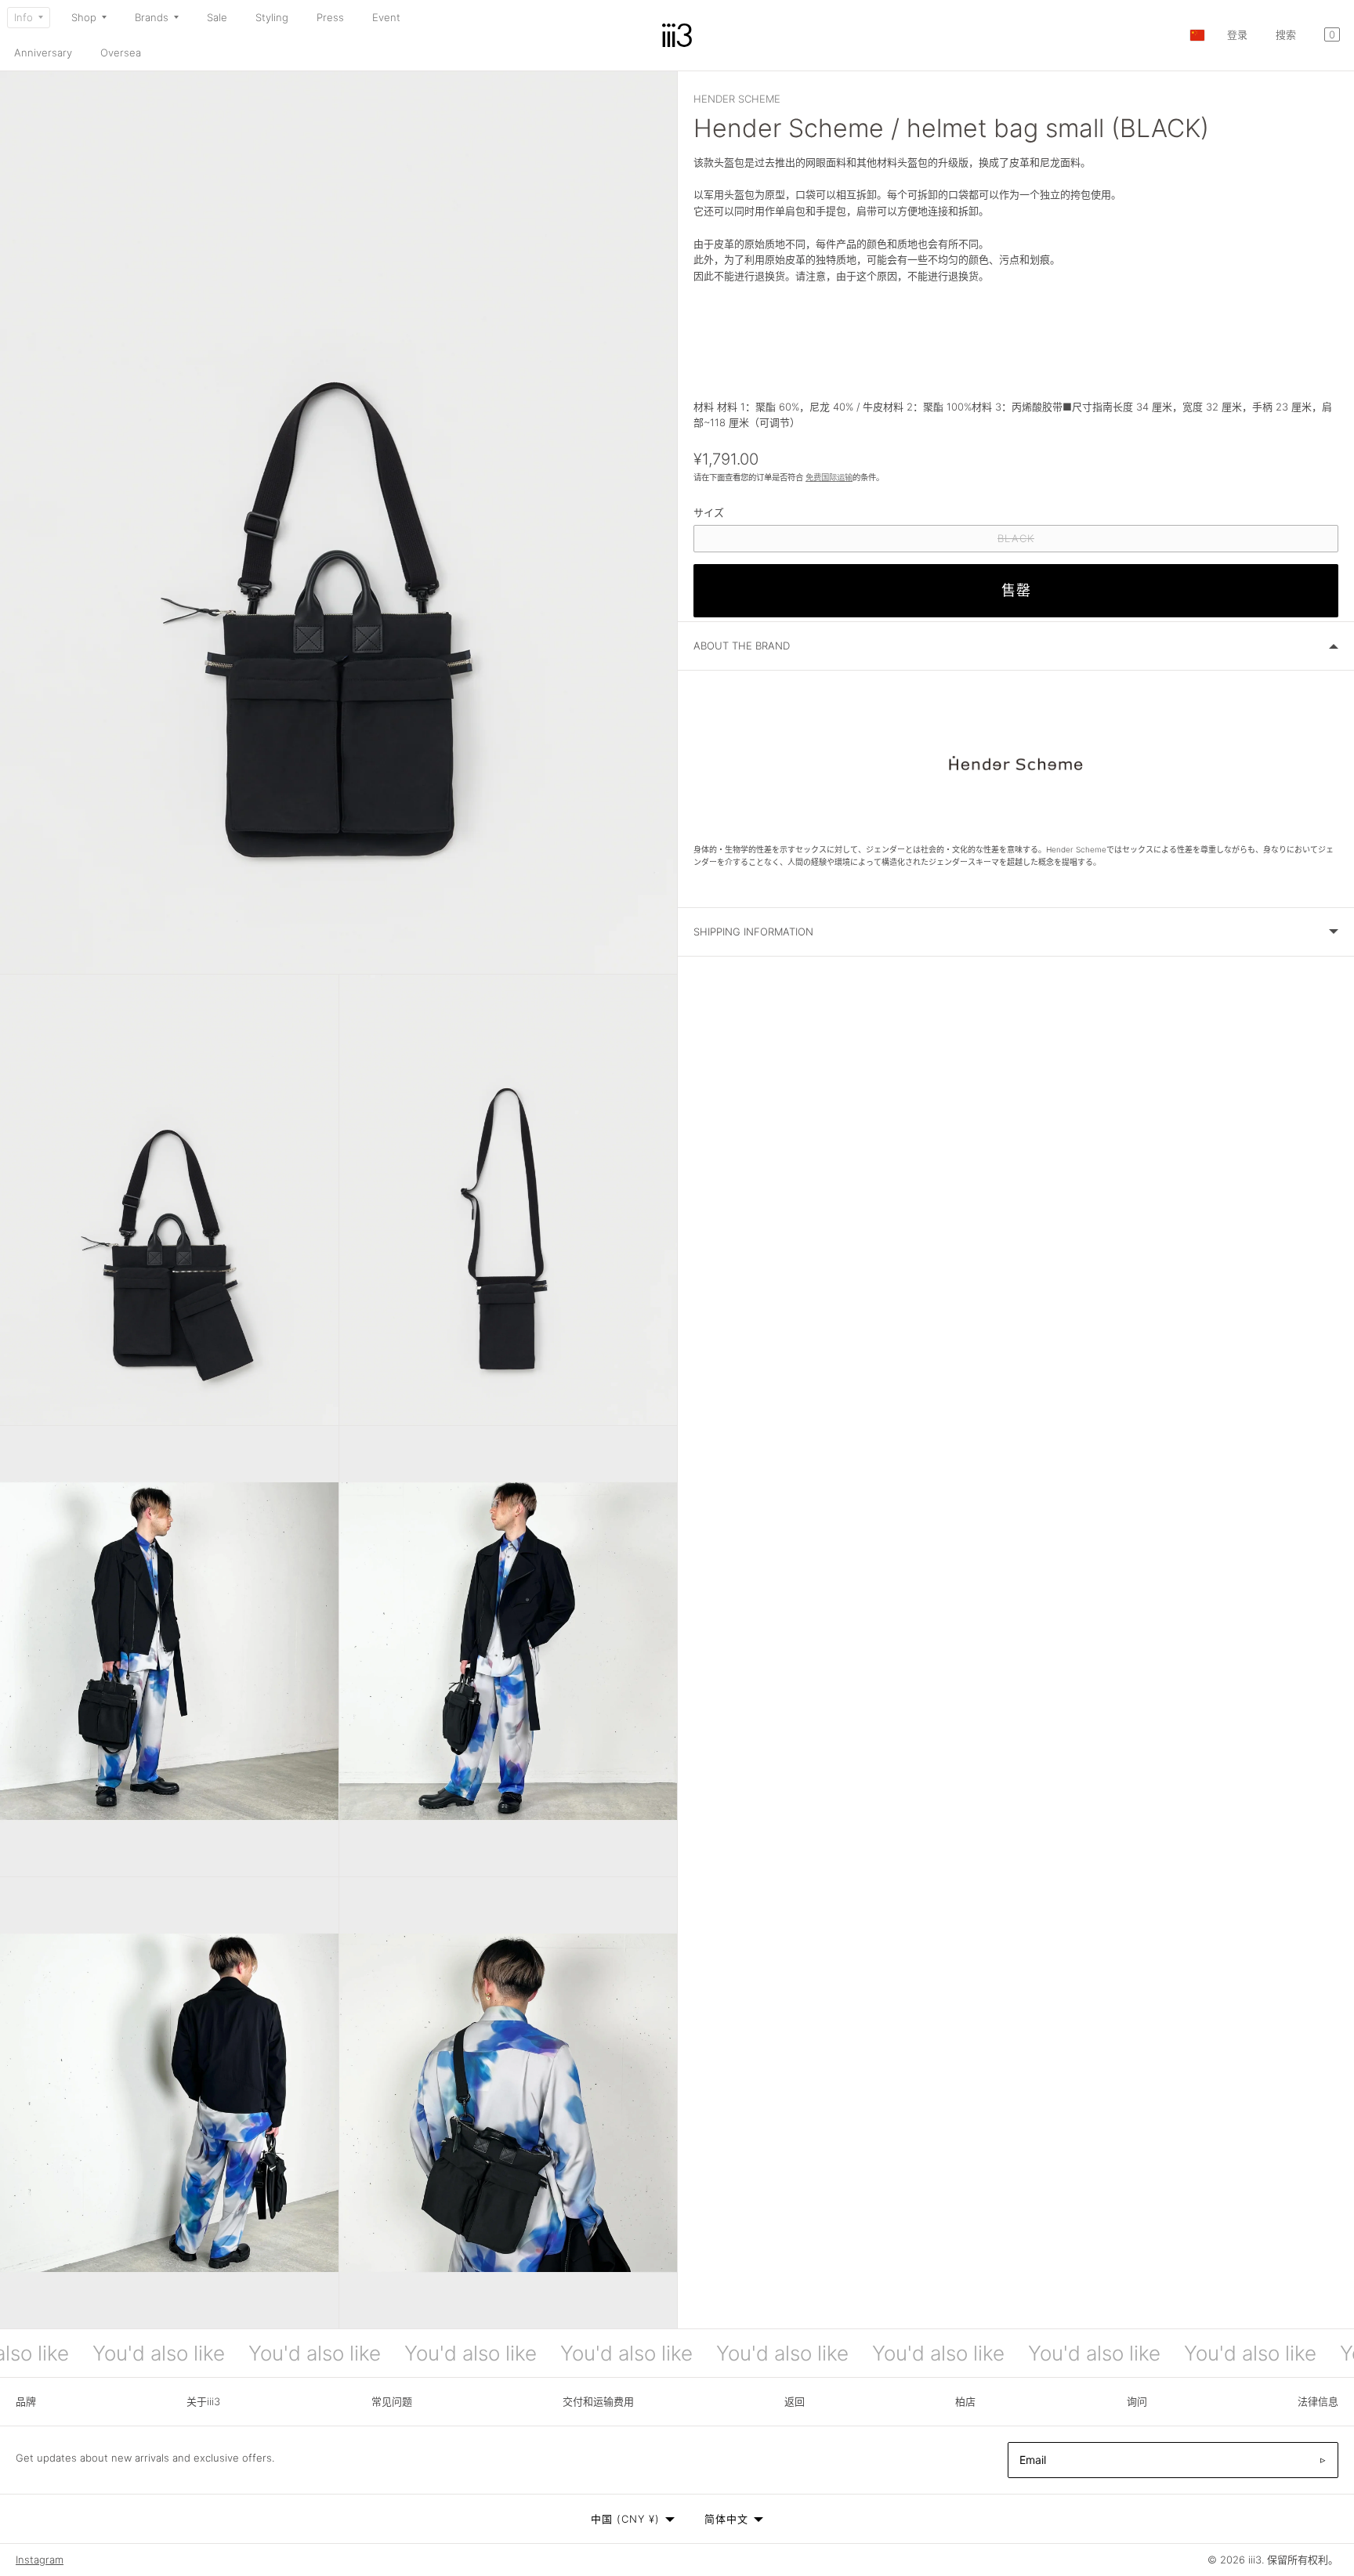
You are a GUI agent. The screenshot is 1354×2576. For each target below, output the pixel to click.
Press (330, 17)
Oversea (121, 52)
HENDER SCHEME (737, 99)
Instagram (40, 2560)
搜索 (1286, 34)
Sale (217, 17)
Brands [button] (152, 17)
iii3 (1255, 2560)
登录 (1237, 34)
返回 (795, 2401)
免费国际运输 (829, 478)
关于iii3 (203, 2401)
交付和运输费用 (598, 2401)
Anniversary (43, 52)
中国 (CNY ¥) (625, 2519)
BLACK (1021, 542)
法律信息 (1318, 2401)
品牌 (26, 2401)
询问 (1137, 2401)
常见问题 (392, 2401)
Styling (272, 17)
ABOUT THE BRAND (742, 646)
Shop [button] (84, 17)
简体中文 (726, 2519)
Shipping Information (753, 932)
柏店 (965, 2401)
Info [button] (24, 17)
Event (386, 17)
